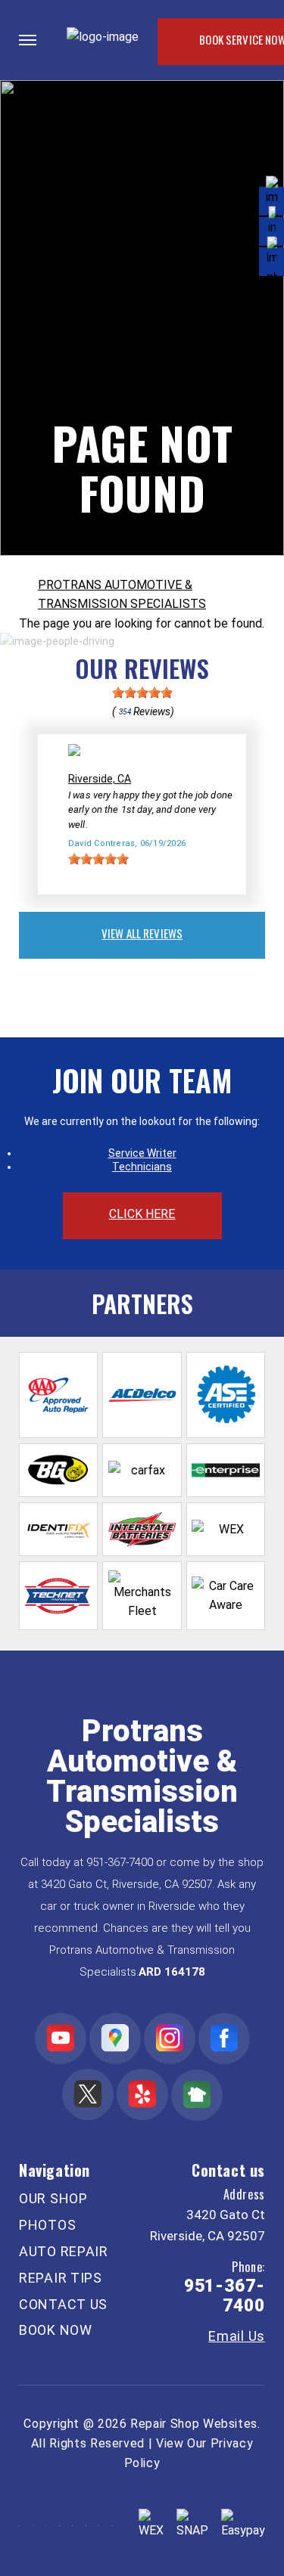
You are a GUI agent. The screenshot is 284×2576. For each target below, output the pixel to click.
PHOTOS (47, 2225)
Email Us (237, 2336)
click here (142, 1214)
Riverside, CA (100, 779)
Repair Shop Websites (194, 2424)
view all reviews (142, 933)
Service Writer (142, 1153)
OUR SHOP (53, 2198)
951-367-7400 (120, 1862)
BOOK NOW (56, 2330)
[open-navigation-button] (28, 40)
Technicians (142, 1167)
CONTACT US (63, 2304)
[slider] (142, 693)
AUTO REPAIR (64, 2251)
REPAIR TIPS (61, 2278)
